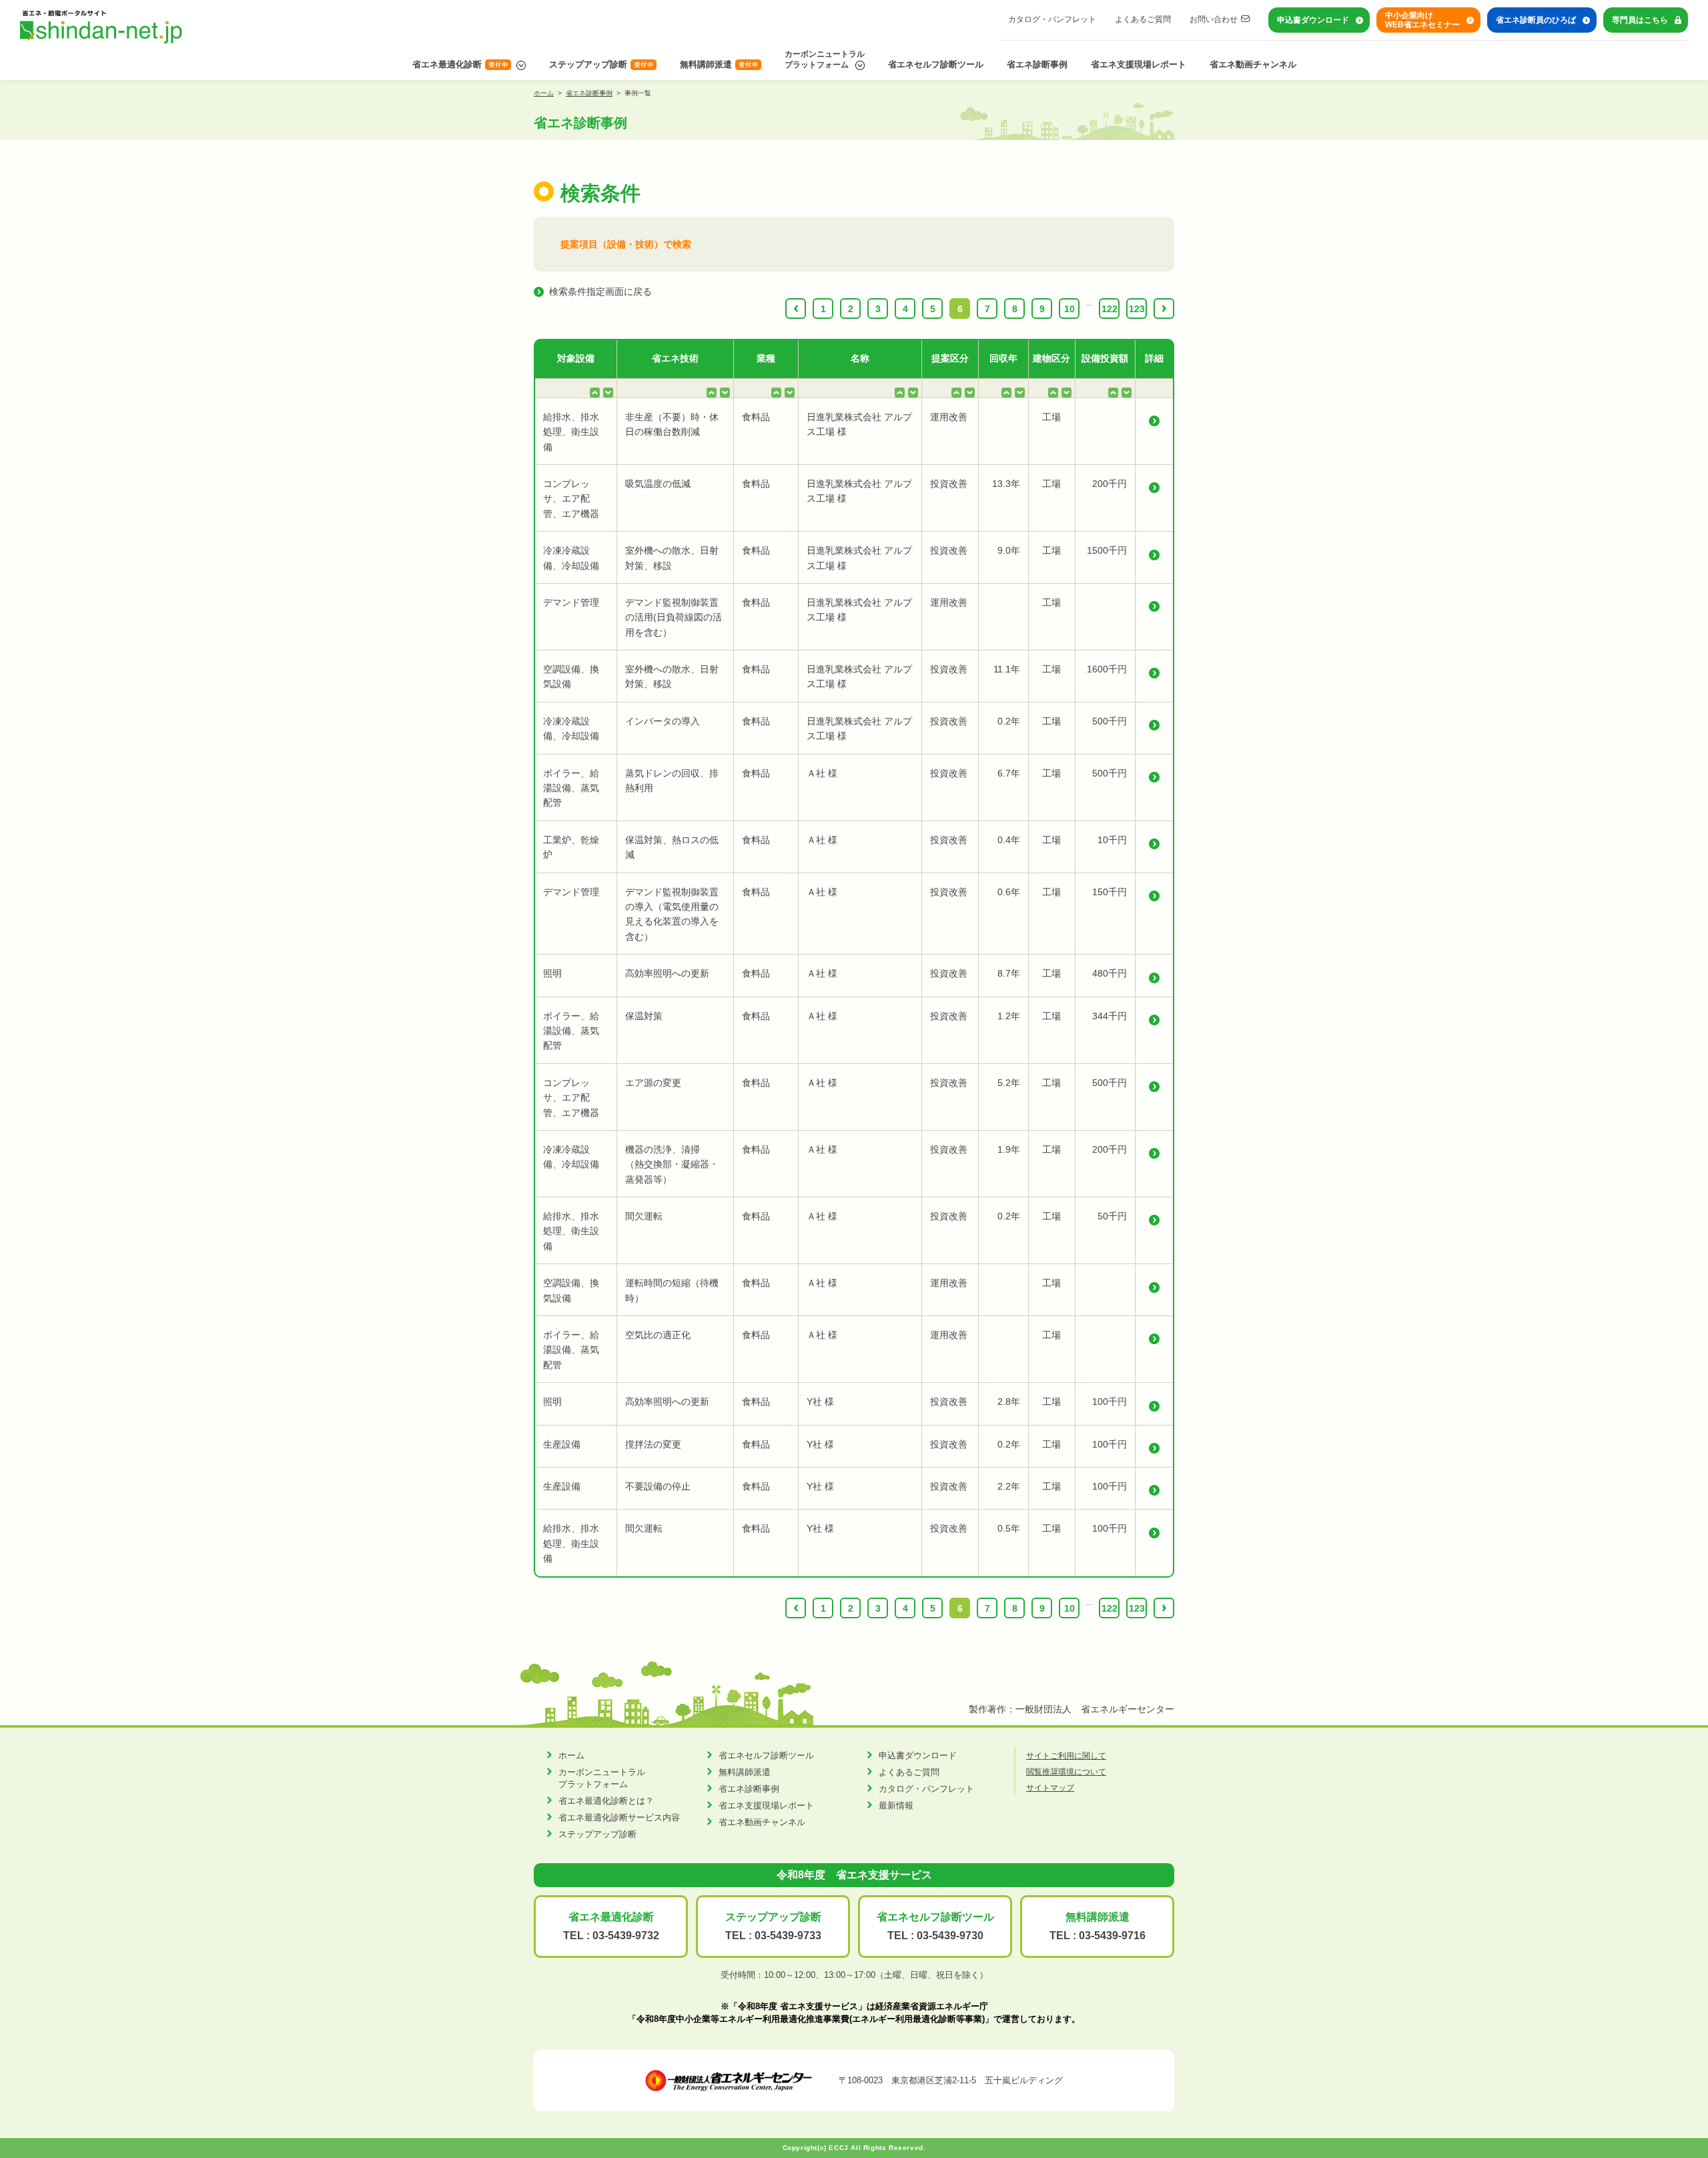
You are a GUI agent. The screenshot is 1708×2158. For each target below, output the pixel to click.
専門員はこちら (1640, 20)
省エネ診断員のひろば (1536, 20)
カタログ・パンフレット (1052, 19)
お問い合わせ (1214, 19)
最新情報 (896, 1805)
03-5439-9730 (950, 1936)
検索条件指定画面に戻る (600, 292)
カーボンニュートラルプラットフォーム (825, 59)
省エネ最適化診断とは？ (606, 1801)
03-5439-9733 (788, 1936)
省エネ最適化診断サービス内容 (619, 1817)
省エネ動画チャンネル (1253, 64)
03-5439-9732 (626, 1936)
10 (1070, 309)
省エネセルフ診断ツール (936, 64)
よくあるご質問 (1143, 19)
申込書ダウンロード (1313, 20)
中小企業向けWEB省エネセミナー (1422, 20)
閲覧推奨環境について (1066, 1772)
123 (1137, 309)
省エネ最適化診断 (447, 64)
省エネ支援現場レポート (1139, 64)
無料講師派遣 (706, 64)
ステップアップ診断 (588, 64)
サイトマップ (1050, 1788)
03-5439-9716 (1112, 1936)
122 (1110, 309)
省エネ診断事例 (1037, 64)
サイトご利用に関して (1066, 1756)
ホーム (544, 93)
